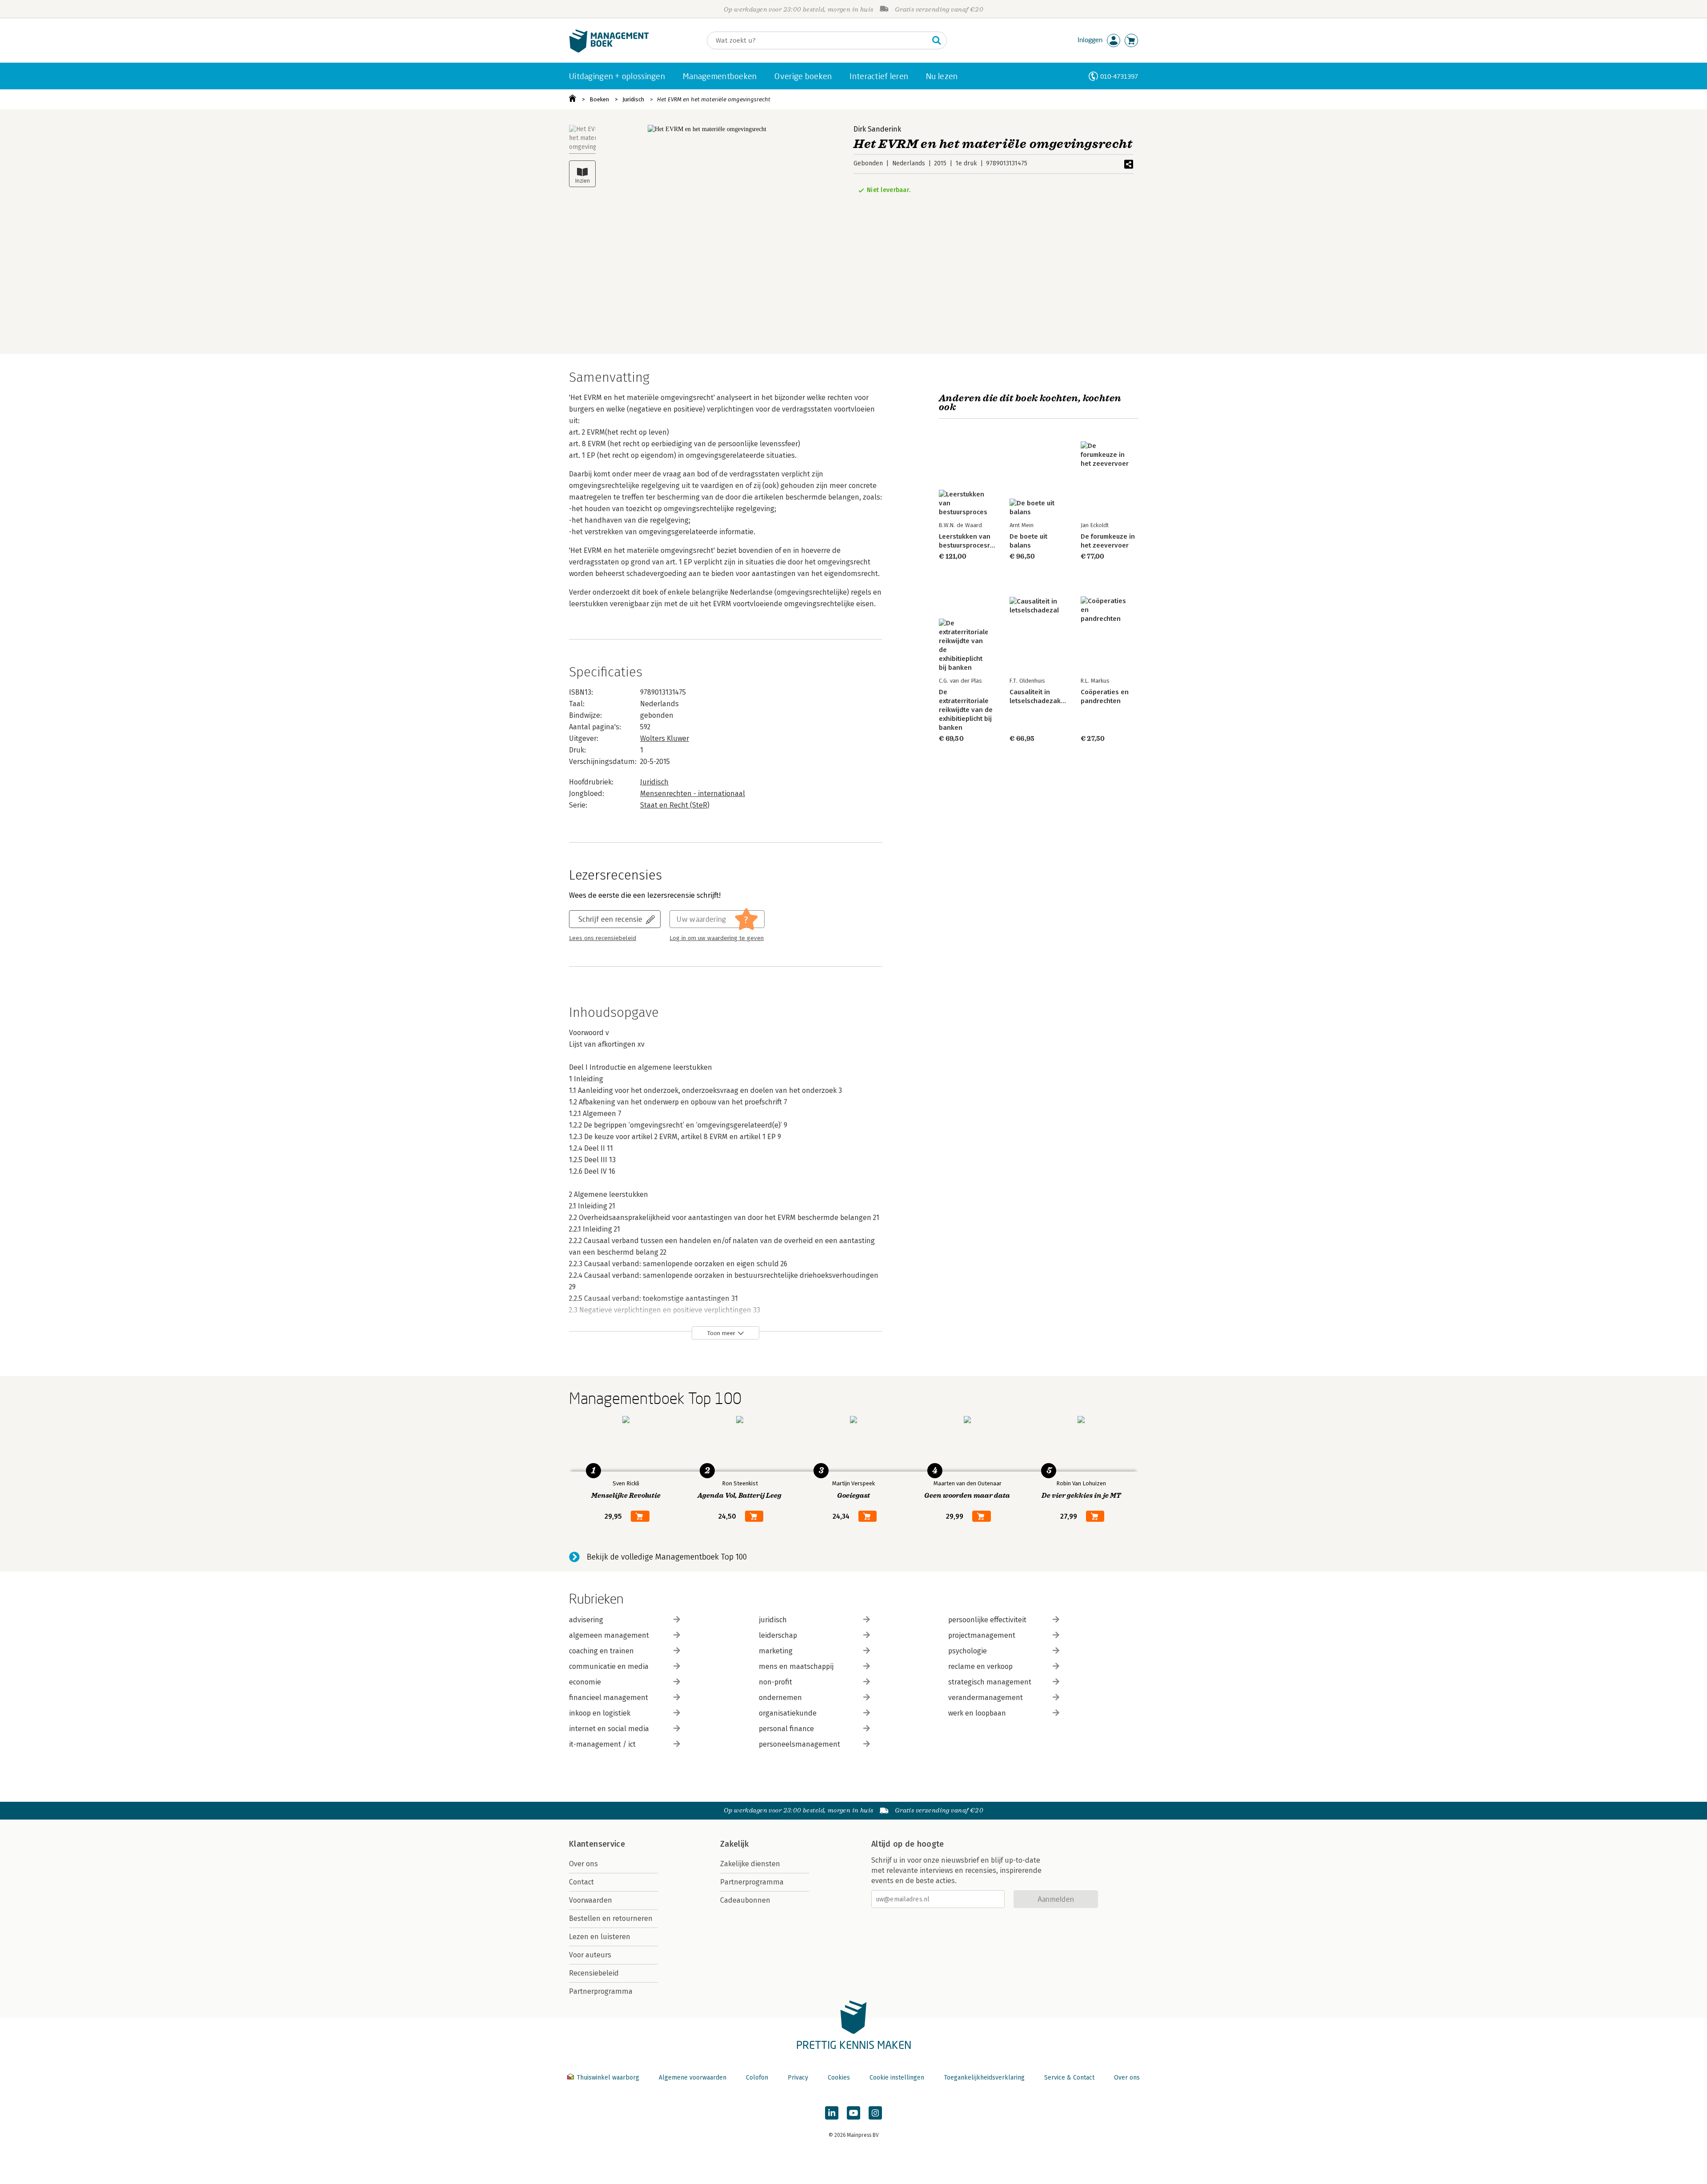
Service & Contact (1069, 2078)
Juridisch (633, 99)
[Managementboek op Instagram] (875, 2113)
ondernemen (780, 1698)
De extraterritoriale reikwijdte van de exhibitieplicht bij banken (966, 710)
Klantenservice (597, 1844)
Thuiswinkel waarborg (608, 2078)
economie (585, 1682)
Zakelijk (734, 1844)
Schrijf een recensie (610, 919)
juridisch (773, 1620)
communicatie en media (609, 1666)
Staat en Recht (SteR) (675, 805)
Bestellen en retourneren (611, 1918)
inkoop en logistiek (600, 1713)
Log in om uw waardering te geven (717, 938)
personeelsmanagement (799, 1744)
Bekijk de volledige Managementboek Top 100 (667, 1557)
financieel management (609, 1698)
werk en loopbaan (977, 1713)
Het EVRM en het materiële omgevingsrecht (714, 99)
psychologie (968, 1651)
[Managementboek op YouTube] (853, 2113)
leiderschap (778, 1635)
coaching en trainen (601, 1651)
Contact (581, 1882)
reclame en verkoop (980, 1666)
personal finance (786, 1729)
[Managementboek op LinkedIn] (832, 2113)
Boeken (599, 99)
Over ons (583, 1864)
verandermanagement (986, 1698)
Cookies (839, 2078)
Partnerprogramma (601, 1991)
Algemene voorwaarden (693, 2078)
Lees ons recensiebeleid (603, 938)
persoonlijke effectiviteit (987, 1620)
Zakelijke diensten (750, 1864)
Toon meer (721, 1333)
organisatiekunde (788, 1713)
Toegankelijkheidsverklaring (984, 2078)
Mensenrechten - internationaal (693, 794)
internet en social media (609, 1729)
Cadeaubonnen (745, 1900)
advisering (586, 1620)
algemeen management (609, 1635)
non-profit (775, 1682)
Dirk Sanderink (877, 129)
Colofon (757, 2078)
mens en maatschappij (796, 1666)
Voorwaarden (591, 1900)
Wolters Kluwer (665, 738)
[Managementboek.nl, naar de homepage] (609, 50)
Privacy (798, 2078)
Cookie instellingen (897, 2078)
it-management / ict (602, 1744)
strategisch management (990, 1682)
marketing (776, 1651)
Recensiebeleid (594, 1973)
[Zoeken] (937, 40)
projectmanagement (982, 1635)
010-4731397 (1119, 76)
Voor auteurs (590, 1955)
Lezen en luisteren (600, 1937)
